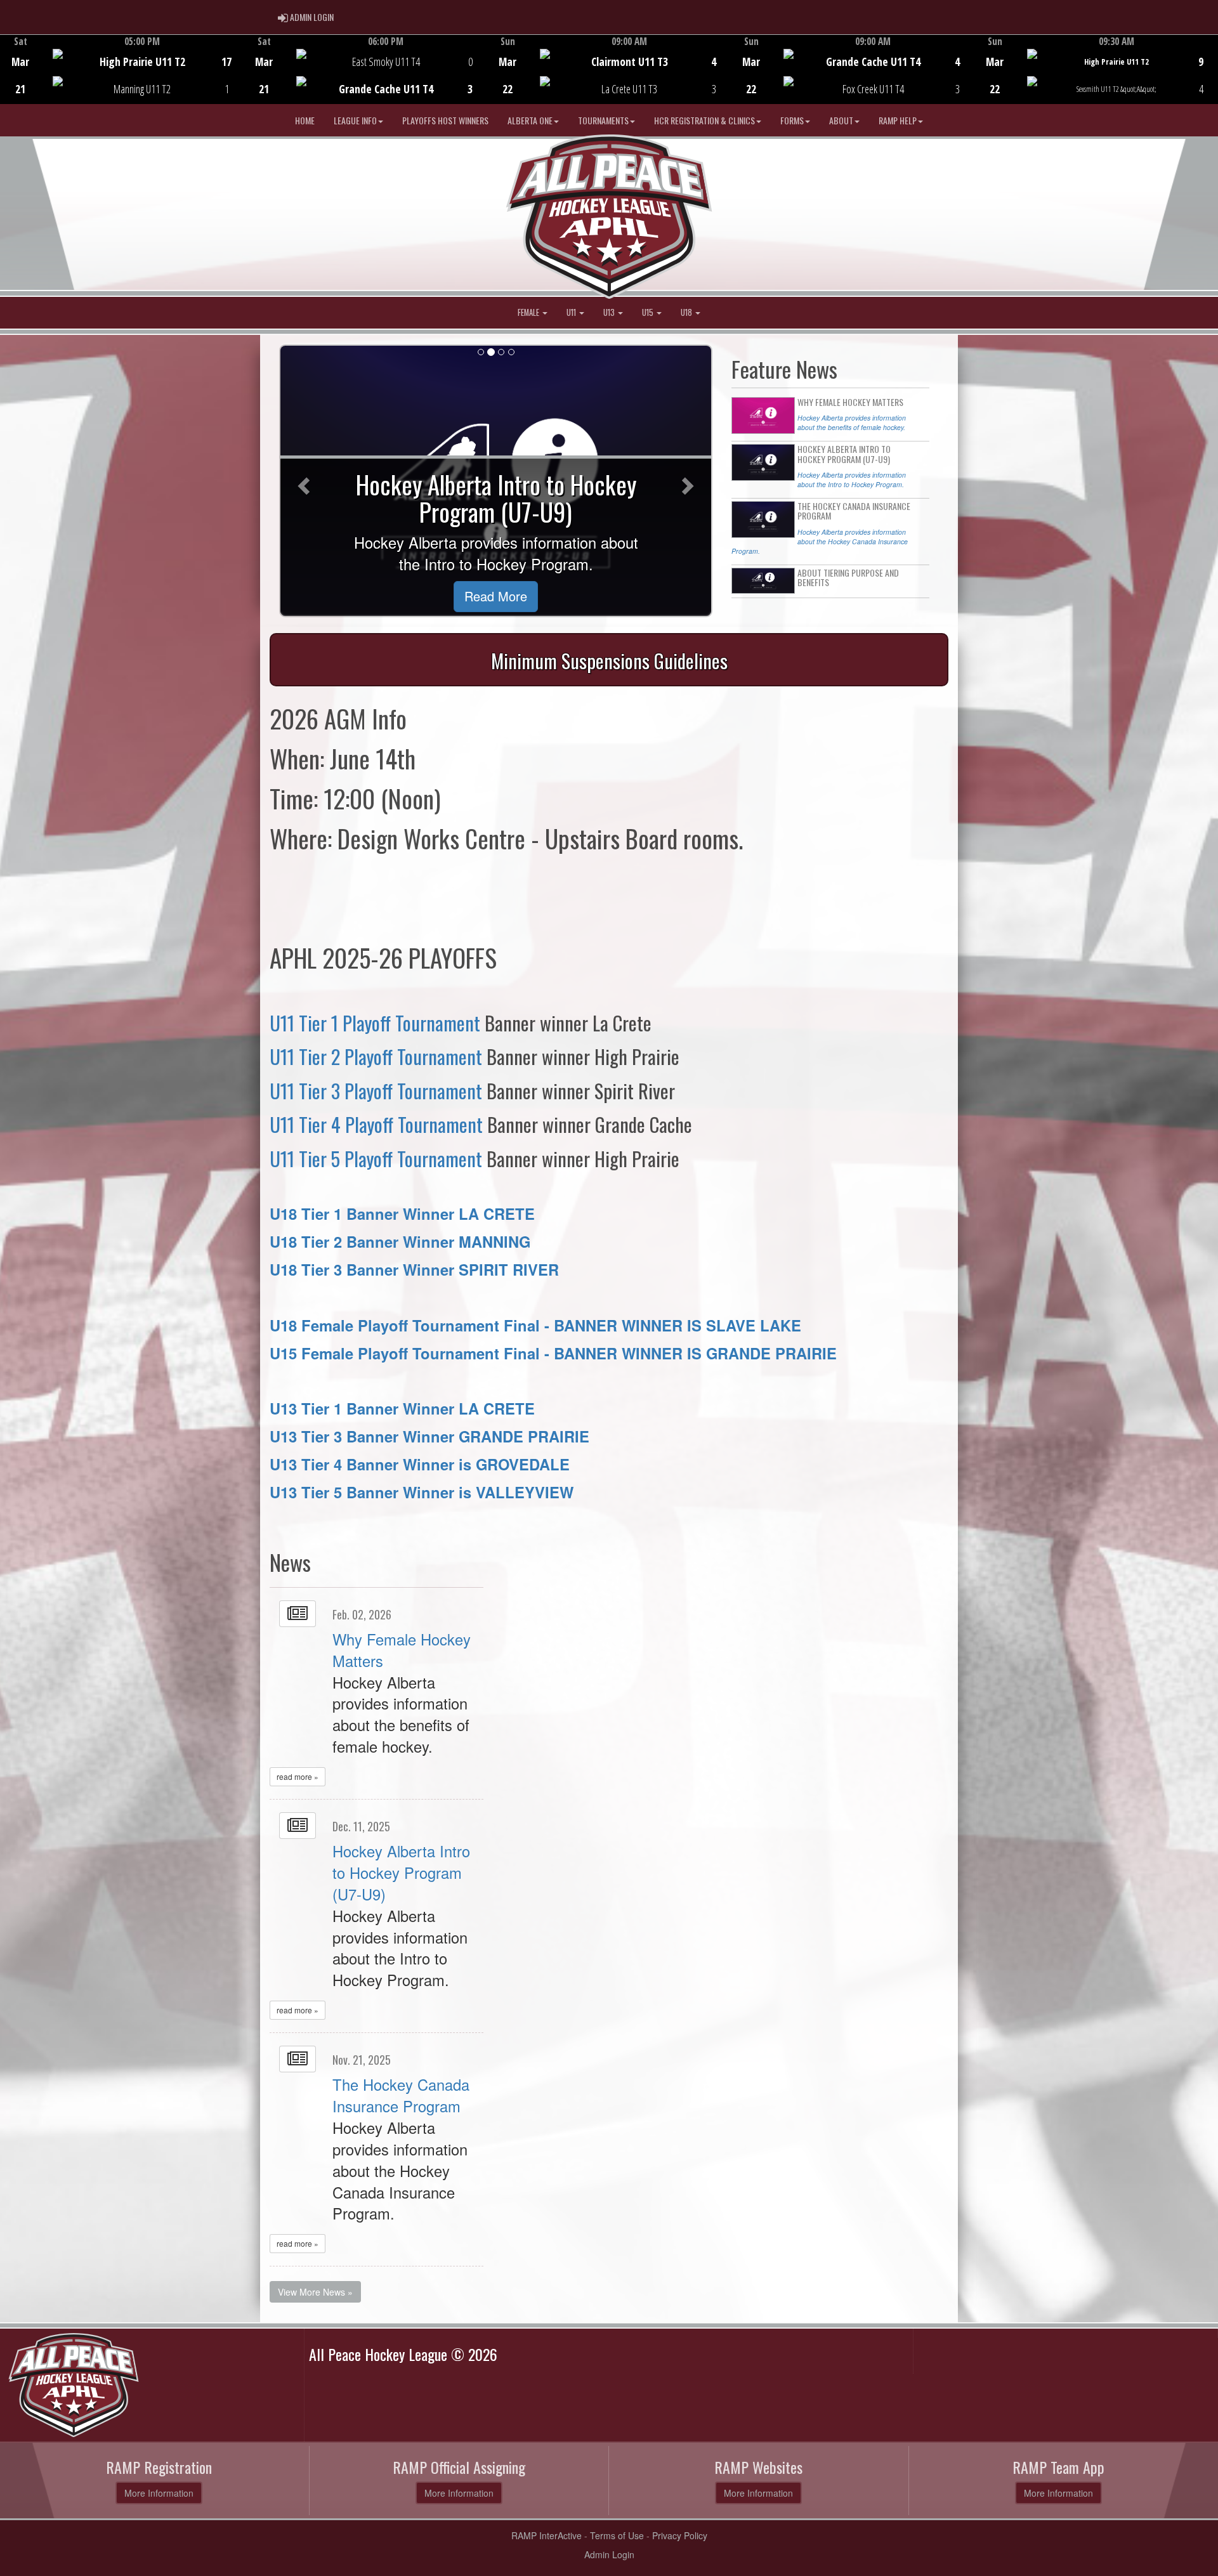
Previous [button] (7, 70)
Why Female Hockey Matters (402, 1650)
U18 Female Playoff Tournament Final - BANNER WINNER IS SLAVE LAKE (535, 1325)
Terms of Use (617, 2535)
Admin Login (609, 2554)
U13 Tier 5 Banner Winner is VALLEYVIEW (422, 1492)
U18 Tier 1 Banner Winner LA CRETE (402, 1213)
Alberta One (530, 120)
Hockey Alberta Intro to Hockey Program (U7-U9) (401, 1873)
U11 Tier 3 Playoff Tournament (376, 1091)
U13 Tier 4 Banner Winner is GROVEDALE (420, 1464)
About (841, 120)
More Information (159, 2493)
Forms (792, 120)
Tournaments (603, 120)
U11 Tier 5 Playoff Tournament (376, 1159)
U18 (687, 312)
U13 (610, 312)
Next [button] (1211, 68)
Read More (496, 596)
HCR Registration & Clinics (704, 120)
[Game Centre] (122, 79)
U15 (649, 312)
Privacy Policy (680, 2535)
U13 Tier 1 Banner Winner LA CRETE (402, 1408)
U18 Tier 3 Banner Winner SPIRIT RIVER (414, 1269)
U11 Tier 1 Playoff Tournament (375, 1023)
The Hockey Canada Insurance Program (401, 2095)
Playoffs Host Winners (445, 120)
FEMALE (529, 312)
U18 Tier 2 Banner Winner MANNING (400, 1241)
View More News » (315, 2292)
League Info (355, 120)
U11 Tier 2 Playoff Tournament (376, 1056)
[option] (122, 69)
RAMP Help (898, 120)
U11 (572, 312)
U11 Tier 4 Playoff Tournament (376, 1124)
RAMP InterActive (547, 2535)
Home (305, 120)
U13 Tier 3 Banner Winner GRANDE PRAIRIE (429, 1436)
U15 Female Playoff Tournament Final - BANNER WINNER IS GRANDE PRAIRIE (553, 1353)
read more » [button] (298, 1776)
